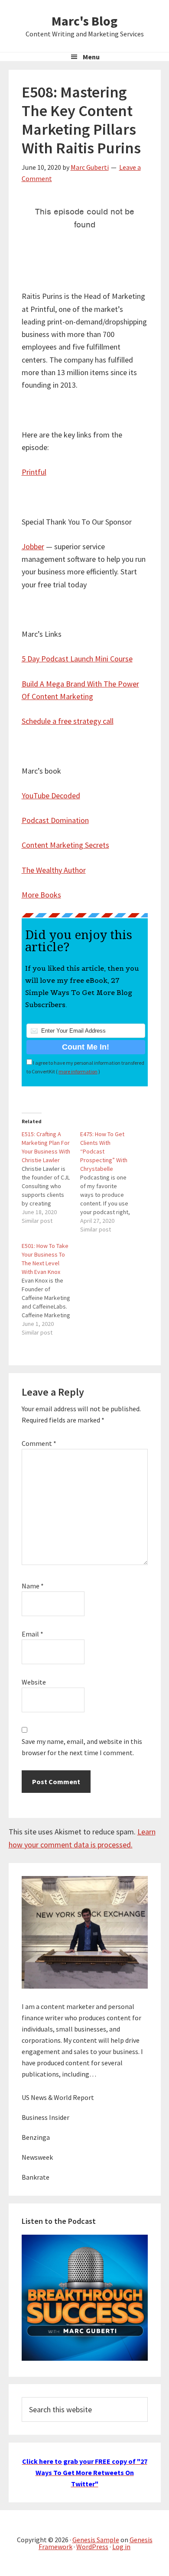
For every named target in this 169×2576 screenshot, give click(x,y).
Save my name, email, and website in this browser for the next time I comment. (82, 1747)
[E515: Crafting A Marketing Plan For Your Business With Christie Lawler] (51, 1177)
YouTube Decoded (51, 795)
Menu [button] (91, 57)
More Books (41, 895)
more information (78, 1071)
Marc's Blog (84, 21)
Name (33, 1586)
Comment (39, 1443)
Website (34, 1682)
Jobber (33, 546)
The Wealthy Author (54, 870)
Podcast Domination (55, 820)
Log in (121, 2547)
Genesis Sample (96, 2540)
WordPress (92, 2547)
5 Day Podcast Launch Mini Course (77, 659)
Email (32, 1634)
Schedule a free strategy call (68, 721)
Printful (34, 472)
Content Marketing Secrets (65, 845)
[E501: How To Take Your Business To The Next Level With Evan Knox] (51, 1289)
